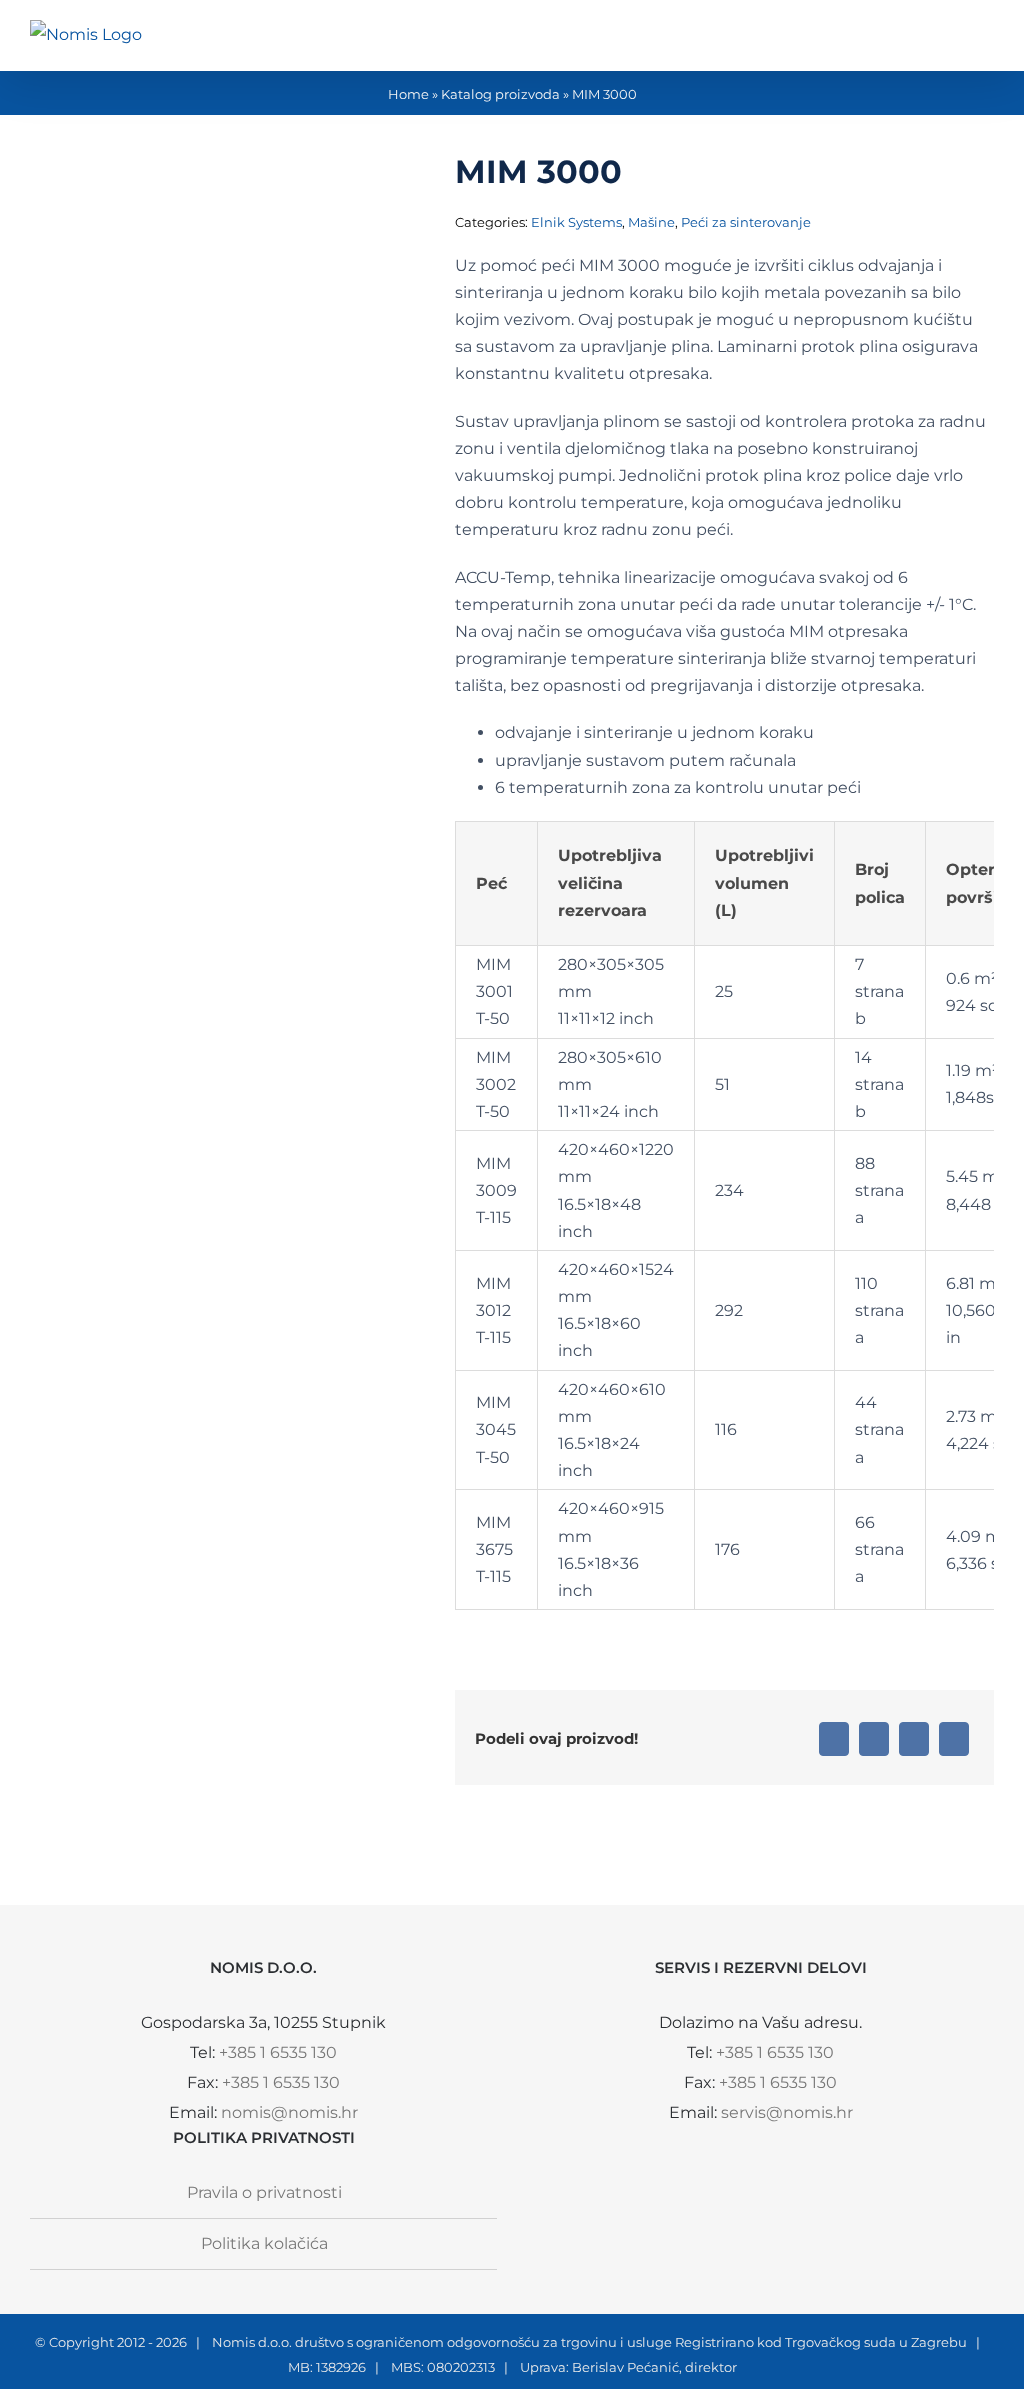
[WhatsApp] (914, 1739)
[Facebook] (834, 1739)
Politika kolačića (264, 2243)
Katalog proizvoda (500, 94)
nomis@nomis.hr (289, 2112)
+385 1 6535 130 (278, 2052)
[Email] (954, 1739)
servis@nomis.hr (787, 2112)
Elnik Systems (576, 222)
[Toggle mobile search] (950, 40)
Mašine (651, 222)
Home (408, 94)
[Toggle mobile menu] (986, 40)
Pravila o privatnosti (264, 2192)
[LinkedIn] (874, 1739)
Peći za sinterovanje (746, 222)
